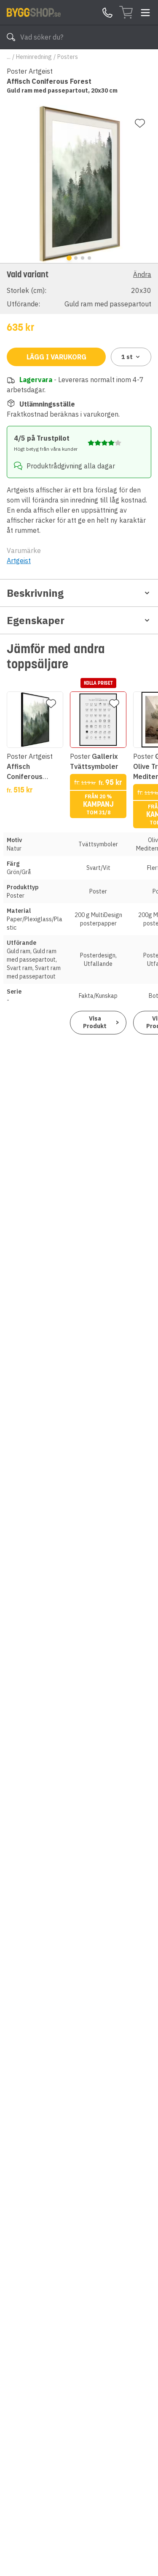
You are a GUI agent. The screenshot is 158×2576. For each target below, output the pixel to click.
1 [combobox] (127, 357)
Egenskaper (36, 620)
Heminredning (34, 57)
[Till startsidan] (34, 12)
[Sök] (11, 37)
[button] (79, 288)
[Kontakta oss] (107, 13)
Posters (68, 57)
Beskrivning (35, 593)
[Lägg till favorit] (140, 123)
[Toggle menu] (145, 13)
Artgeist (19, 561)
